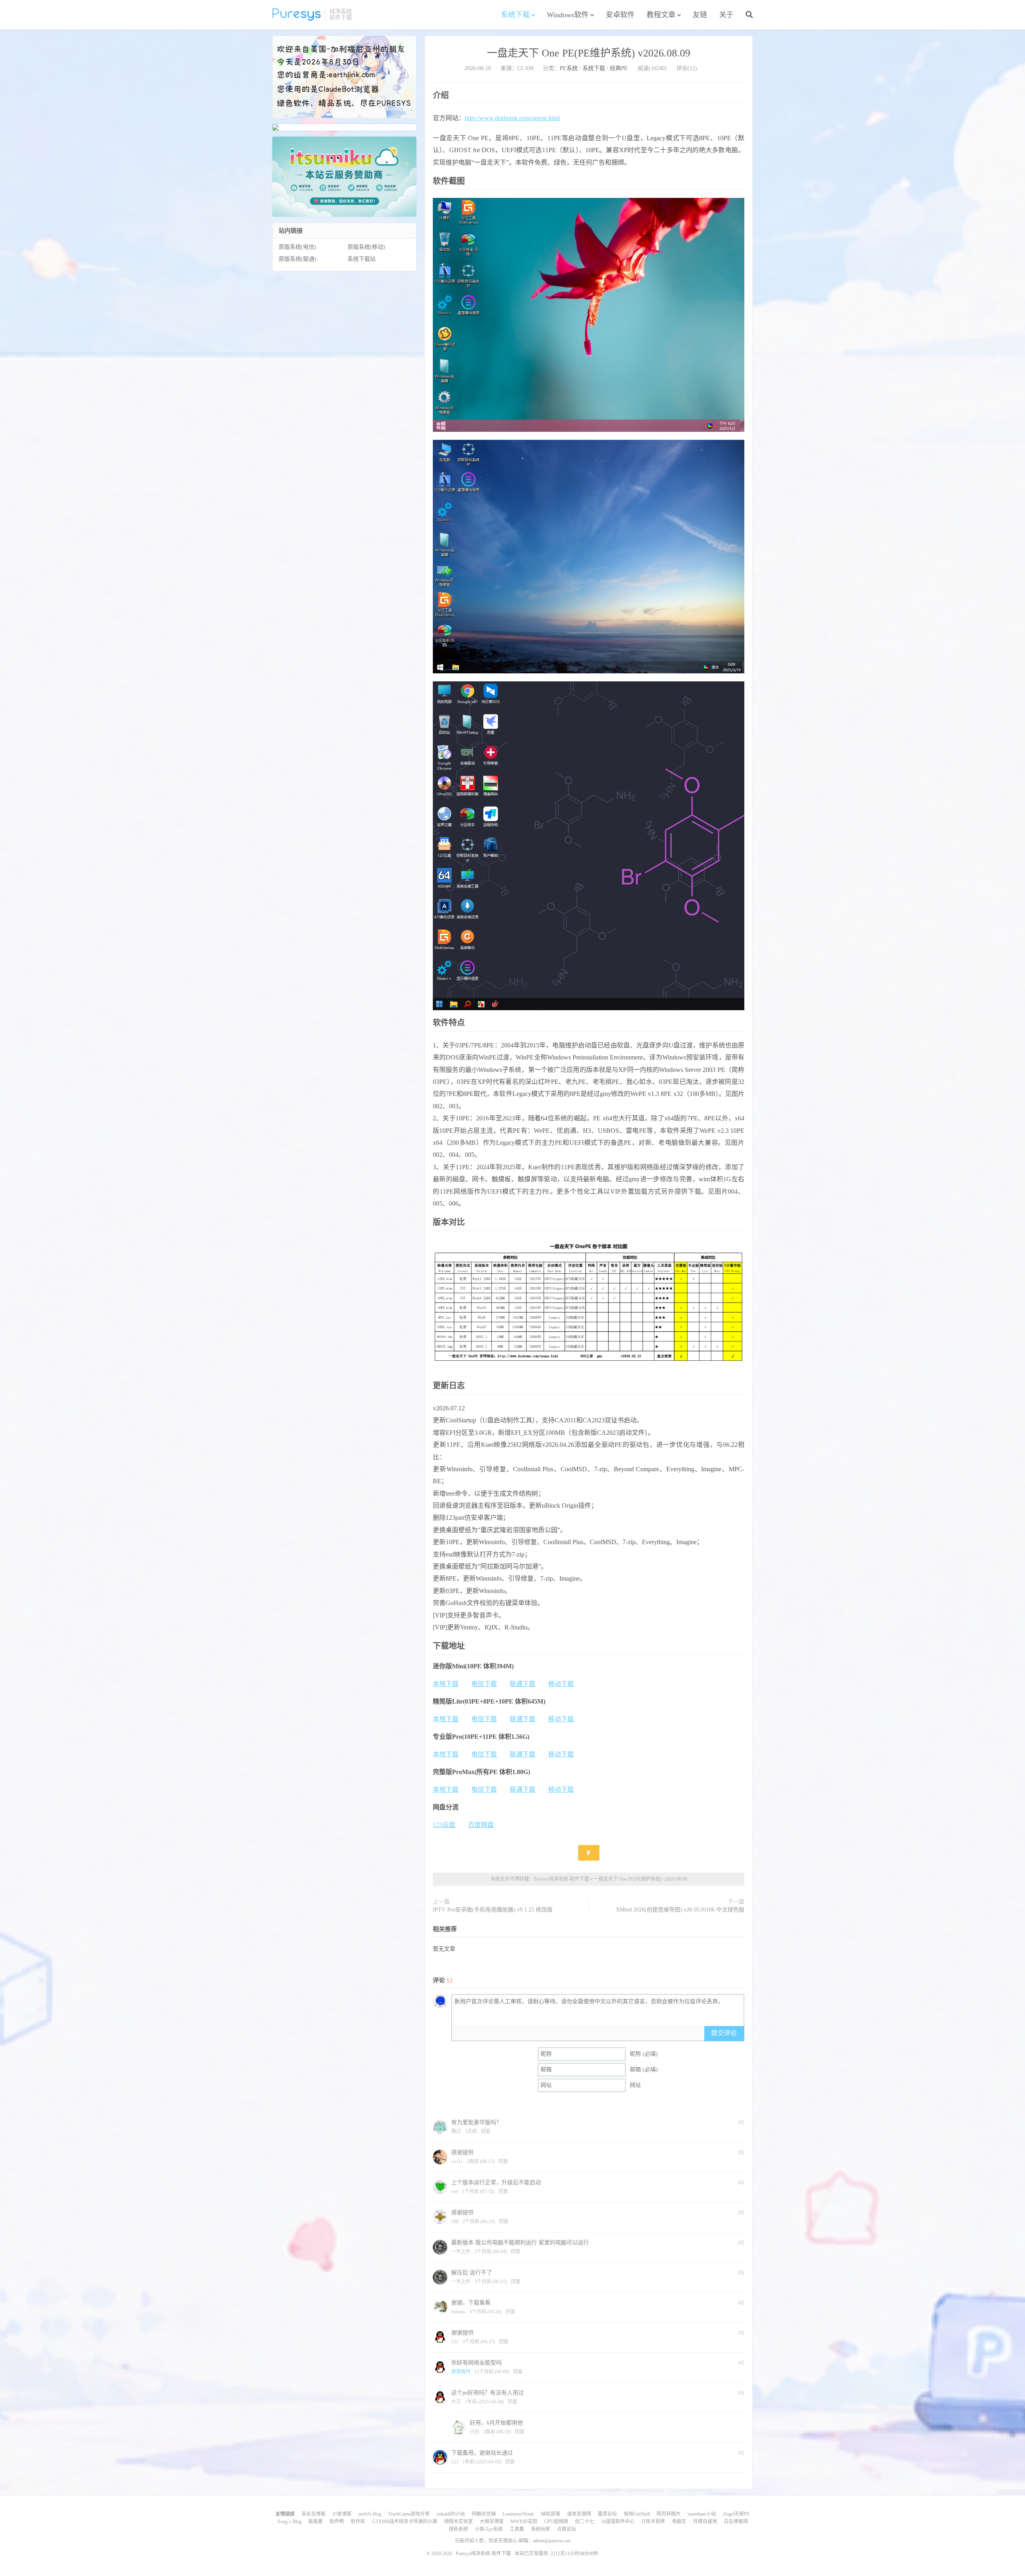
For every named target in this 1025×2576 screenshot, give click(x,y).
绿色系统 (458, 2529)
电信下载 (484, 1684)
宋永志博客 (314, 2514)
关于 (726, 15)
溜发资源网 (579, 2514)
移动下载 (561, 1684)
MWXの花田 (524, 2522)
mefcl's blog (370, 2514)
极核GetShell (637, 2514)
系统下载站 (362, 259)
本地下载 (446, 1684)
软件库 (358, 2522)
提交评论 (724, 2033)
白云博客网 (736, 2522)
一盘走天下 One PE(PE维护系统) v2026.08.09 (589, 53)
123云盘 (444, 1825)
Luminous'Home (518, 2514)
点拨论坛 (567, 2529)
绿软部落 (551, 2514)
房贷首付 (461, 2372)
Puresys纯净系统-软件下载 (296, 14)
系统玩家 (541, 2529)
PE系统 (569, 68)
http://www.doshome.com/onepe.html (512, 118)
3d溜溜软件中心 (618, 2522)
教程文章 (661, 15)
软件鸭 (337, 2522)
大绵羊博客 (492, 2522)
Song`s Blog (289, 2522)
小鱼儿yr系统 (489, 2529)
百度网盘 (481, 1825)
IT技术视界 (653, 2522)
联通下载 (523, 1684)
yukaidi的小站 (451, 2514)
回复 (486, 2131)
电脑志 (679, 2522)
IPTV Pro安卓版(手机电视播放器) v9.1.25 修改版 (493, 1910)
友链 (700, 15)
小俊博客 (342, 2514)
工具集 (517, 2529)
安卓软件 (620, 15)
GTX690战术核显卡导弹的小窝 (405, 2522)
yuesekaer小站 (702, 2514)
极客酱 (316, 2522)
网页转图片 (669, 2514)
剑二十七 (585, 2522)
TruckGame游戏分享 (409, 2514)
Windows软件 (568, 15)
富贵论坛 (607, 2514)
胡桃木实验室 (458, 2522)
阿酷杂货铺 (484, 2514)
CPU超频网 (556, 2522)
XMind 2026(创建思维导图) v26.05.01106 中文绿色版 (680, 1910)
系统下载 (515, 15)
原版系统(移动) (366, 247)
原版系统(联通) (297, 259)
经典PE (619, 68)
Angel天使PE (736, 2514)
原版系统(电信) (297, 247)
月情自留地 (705, 2522)
